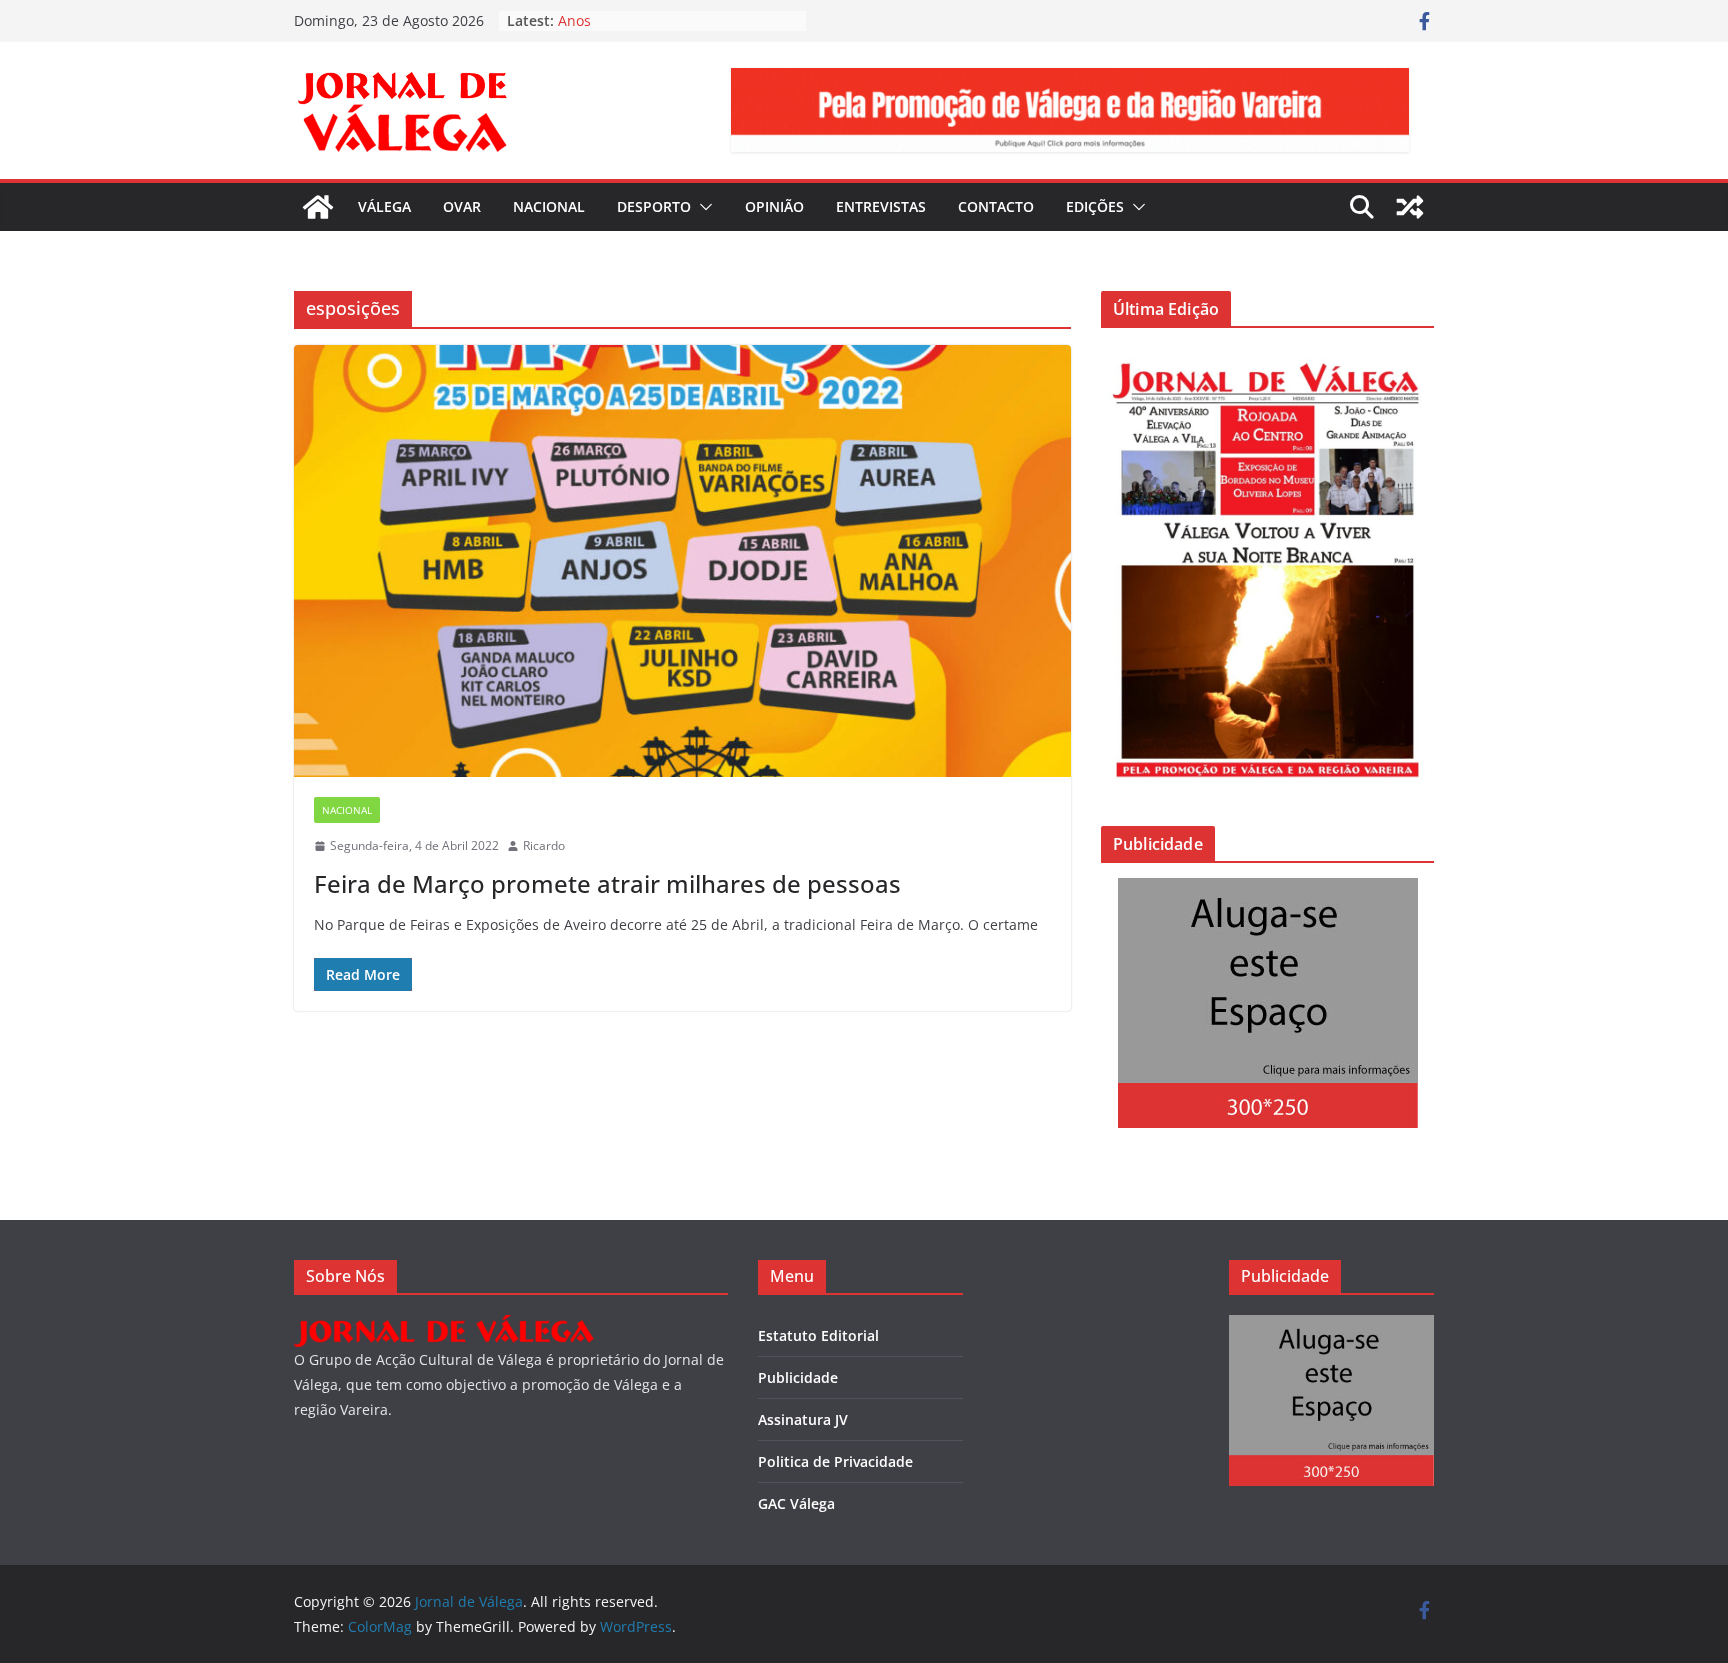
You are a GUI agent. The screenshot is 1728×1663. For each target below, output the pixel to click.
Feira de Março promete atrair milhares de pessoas (607, 883)
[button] (702, 207)
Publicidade (798, 1377)
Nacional (549, 206)
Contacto (996, 206)
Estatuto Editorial (818, 1335)
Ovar (462, 206)
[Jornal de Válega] (318, 207)
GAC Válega (796, 1503)
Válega (384, 206)
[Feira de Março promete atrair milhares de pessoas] (682, 561)
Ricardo (544, 845)
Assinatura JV (803, 1419)
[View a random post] (1410, 207)
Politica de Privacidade (835, 1461)
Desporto (654, 206)
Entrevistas (881, 206)
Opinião (774, 206)
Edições (1095, 206)
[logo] (444, 1327)
